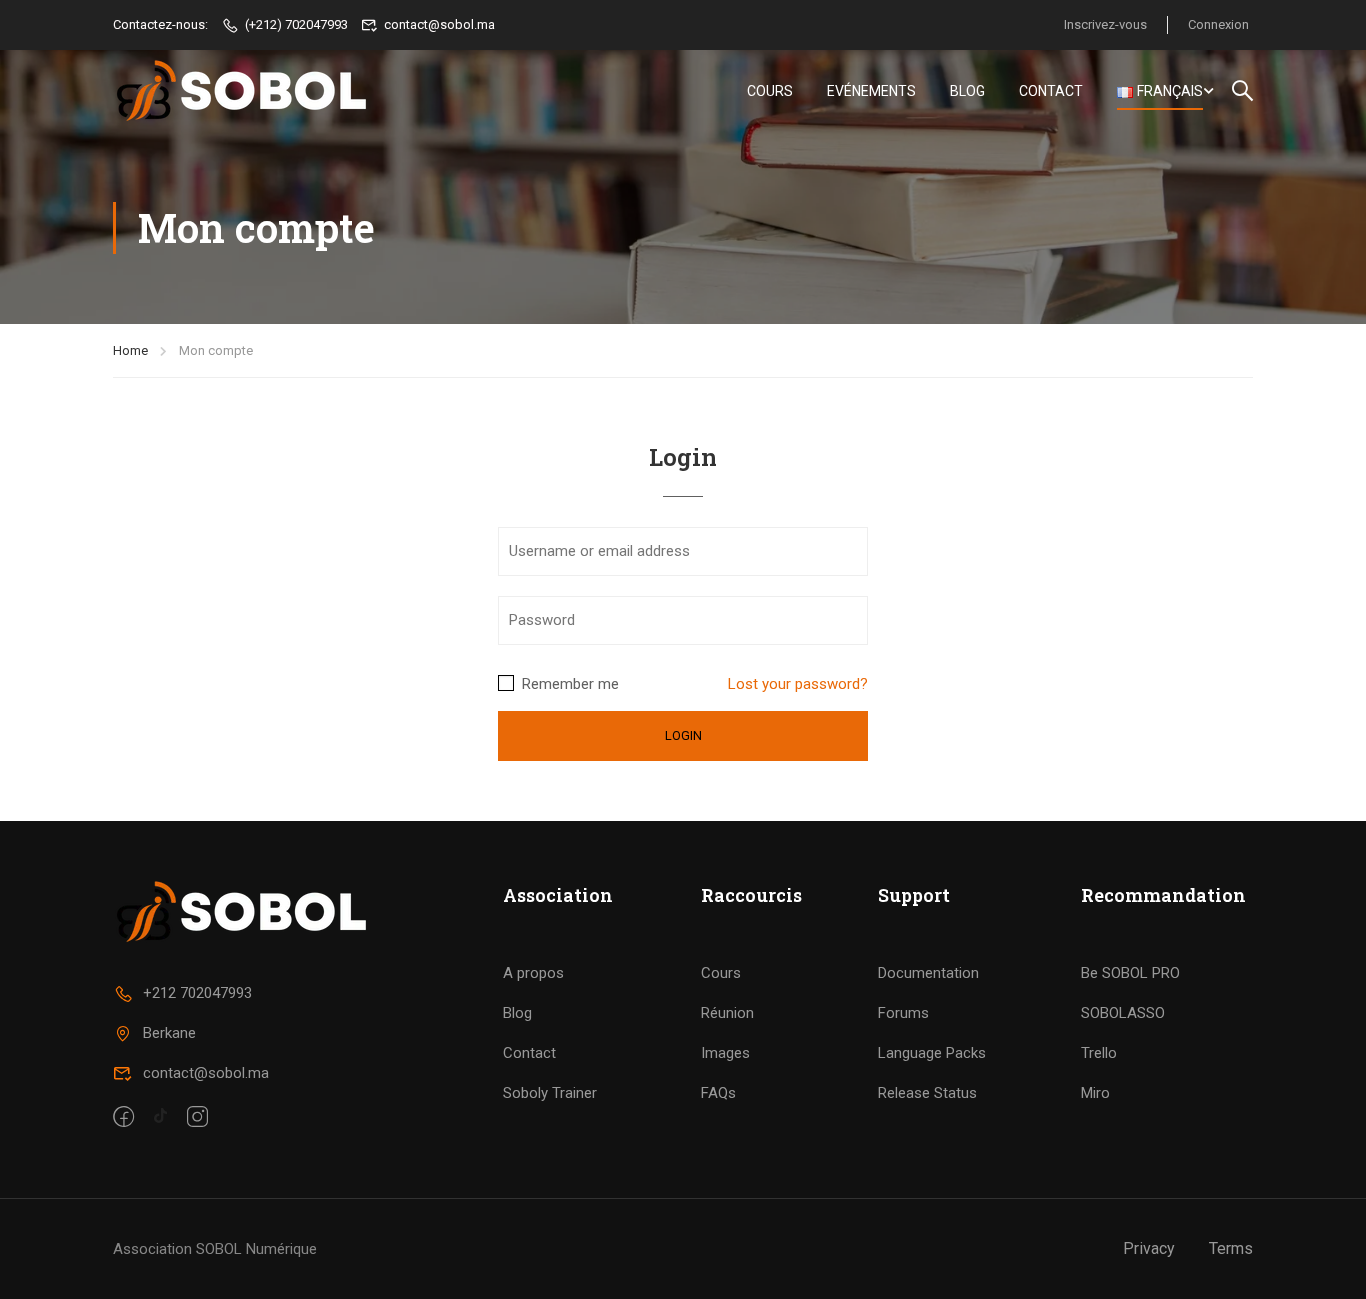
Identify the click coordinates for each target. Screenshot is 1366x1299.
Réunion (727, 1013)
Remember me (568, 684)
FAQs (718, 1093)
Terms (1231, 1248)
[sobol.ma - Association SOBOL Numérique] (244, 91)
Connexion (1218, 24)
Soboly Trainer (550, 1093)
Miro (1095, 1093)
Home (130, 350)
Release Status (927, 1093)
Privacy (1149, 1248)
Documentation (928, 973)
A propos (533, 973)
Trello (1099, 1053)
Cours (770, 91)
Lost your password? (798, 684)
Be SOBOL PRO (1130, 973)
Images (725, 1053)
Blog (967, 91)
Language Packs (932, 1053)
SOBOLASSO (1123, 1013)
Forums (903, 1013)
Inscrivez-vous (1105, 24)
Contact (1051, 91)
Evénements (871, 91)
